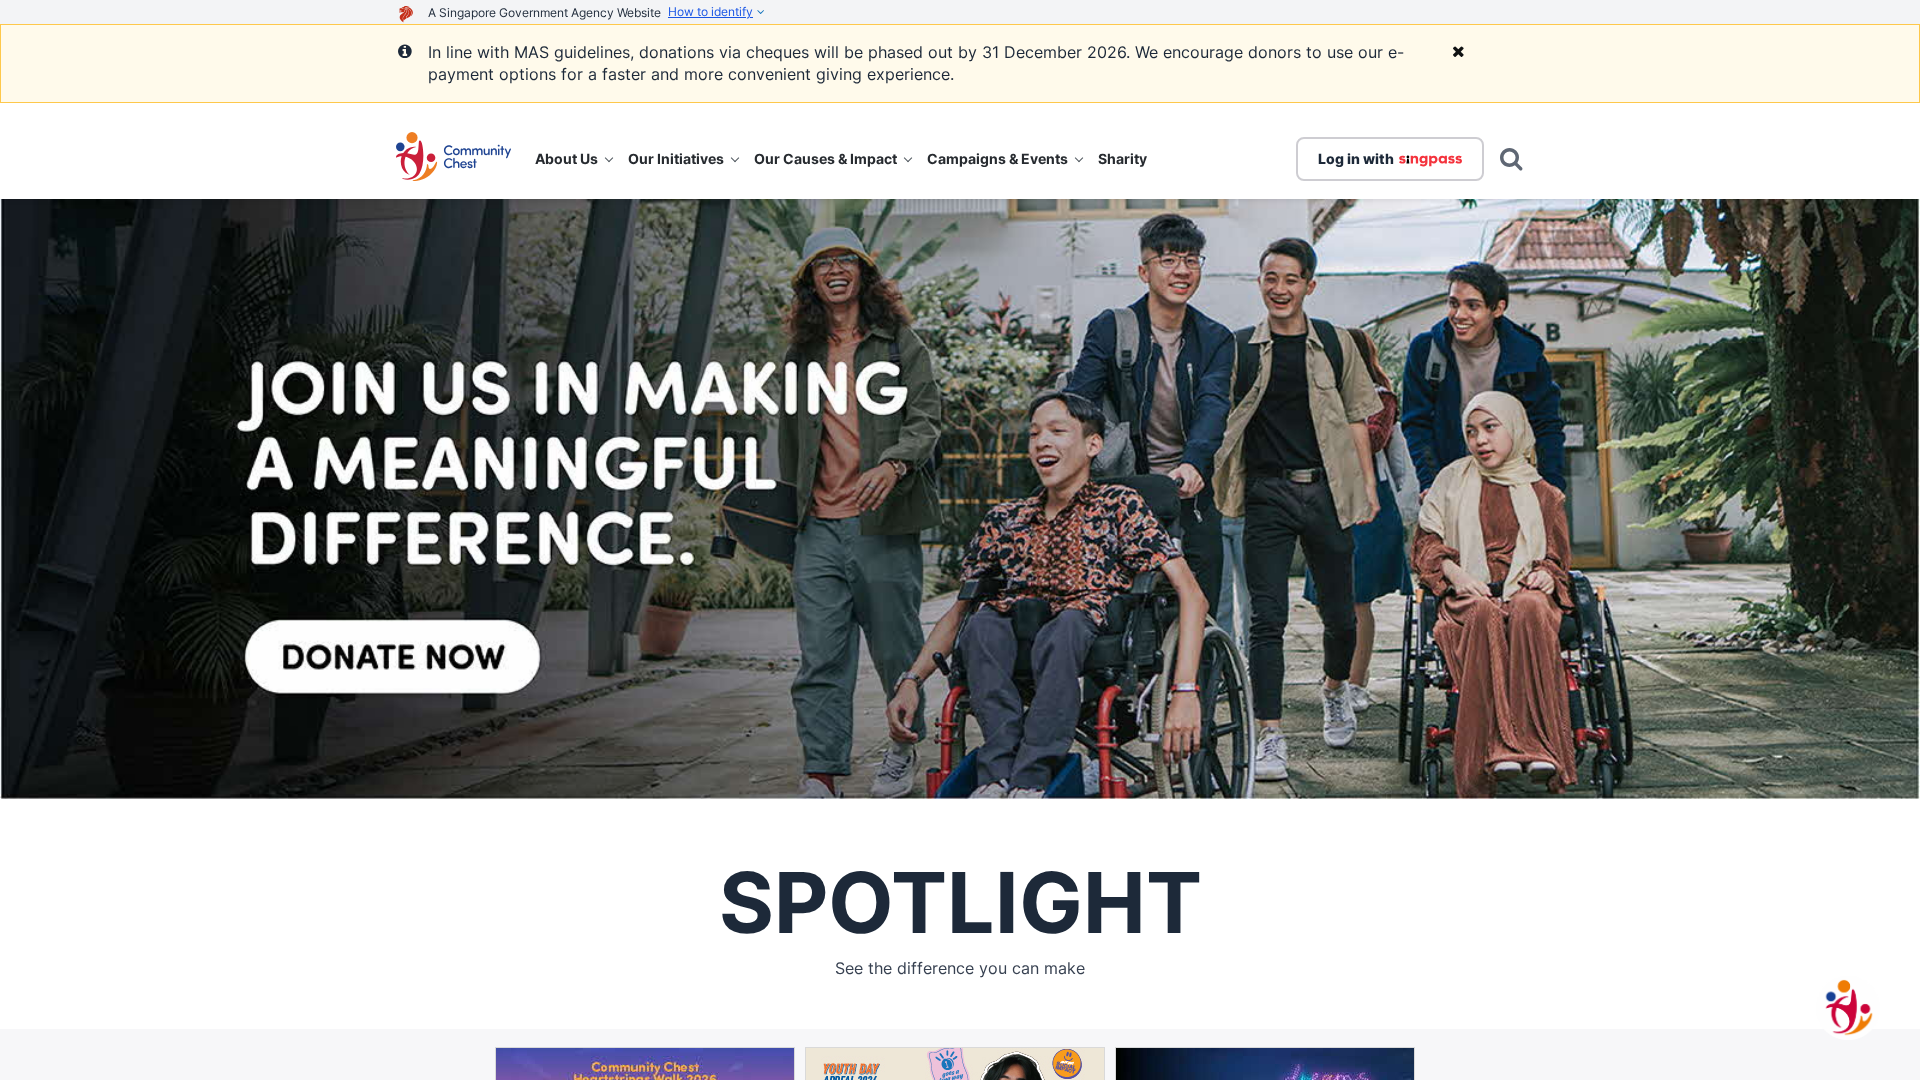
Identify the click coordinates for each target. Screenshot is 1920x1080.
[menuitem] (573, 159)
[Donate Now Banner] (960, 499)
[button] (453, 158)
